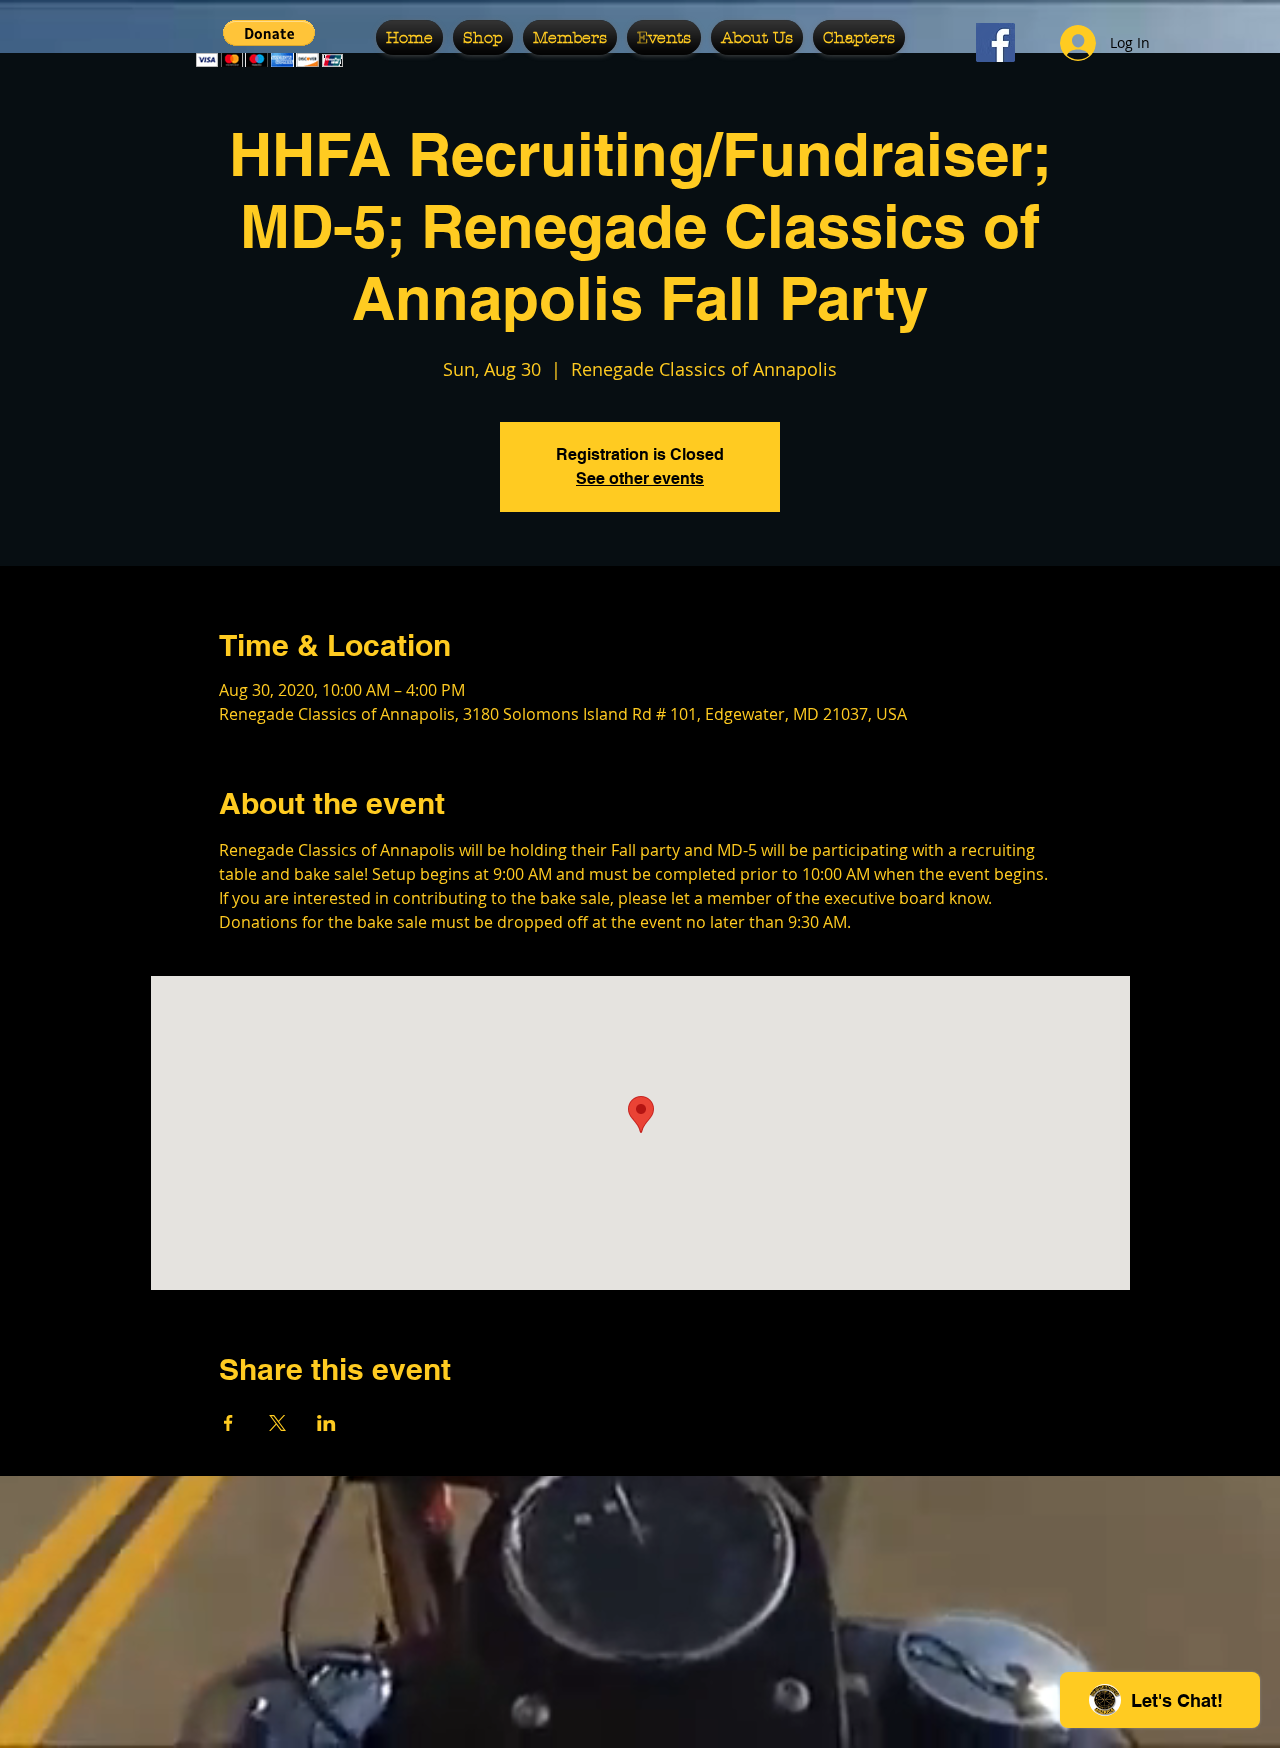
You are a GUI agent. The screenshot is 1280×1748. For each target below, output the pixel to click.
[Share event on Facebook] (228, 1423)
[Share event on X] (277, 1423)
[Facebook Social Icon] (995, 42)
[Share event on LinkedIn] (326, 1423)
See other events (640, 478)
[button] (269, 43)
